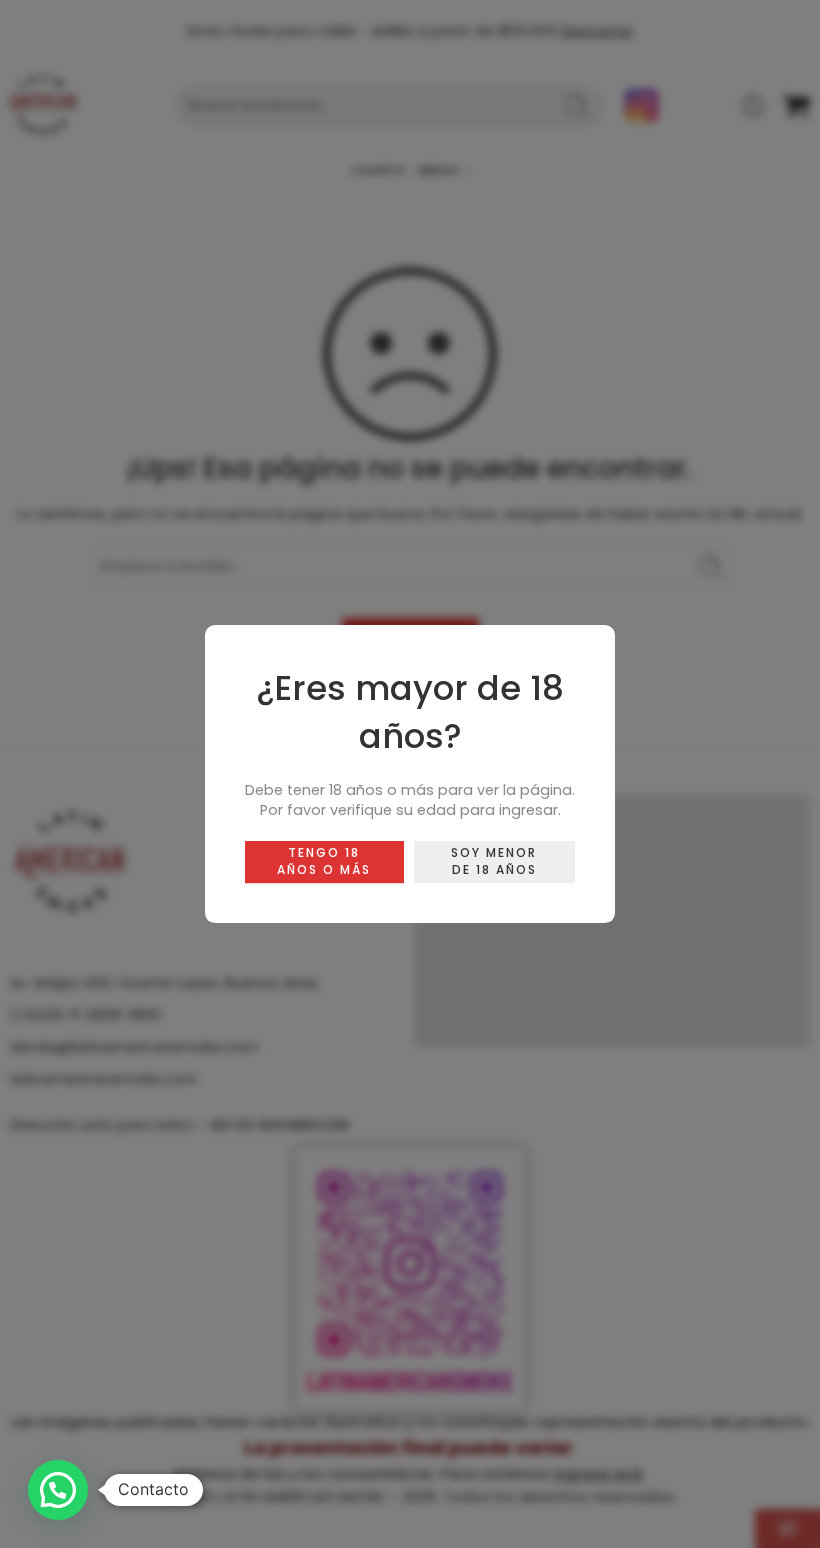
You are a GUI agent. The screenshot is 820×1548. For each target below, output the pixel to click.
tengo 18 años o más (324, 861)
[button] (58, 1490)
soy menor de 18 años (494, 861)
